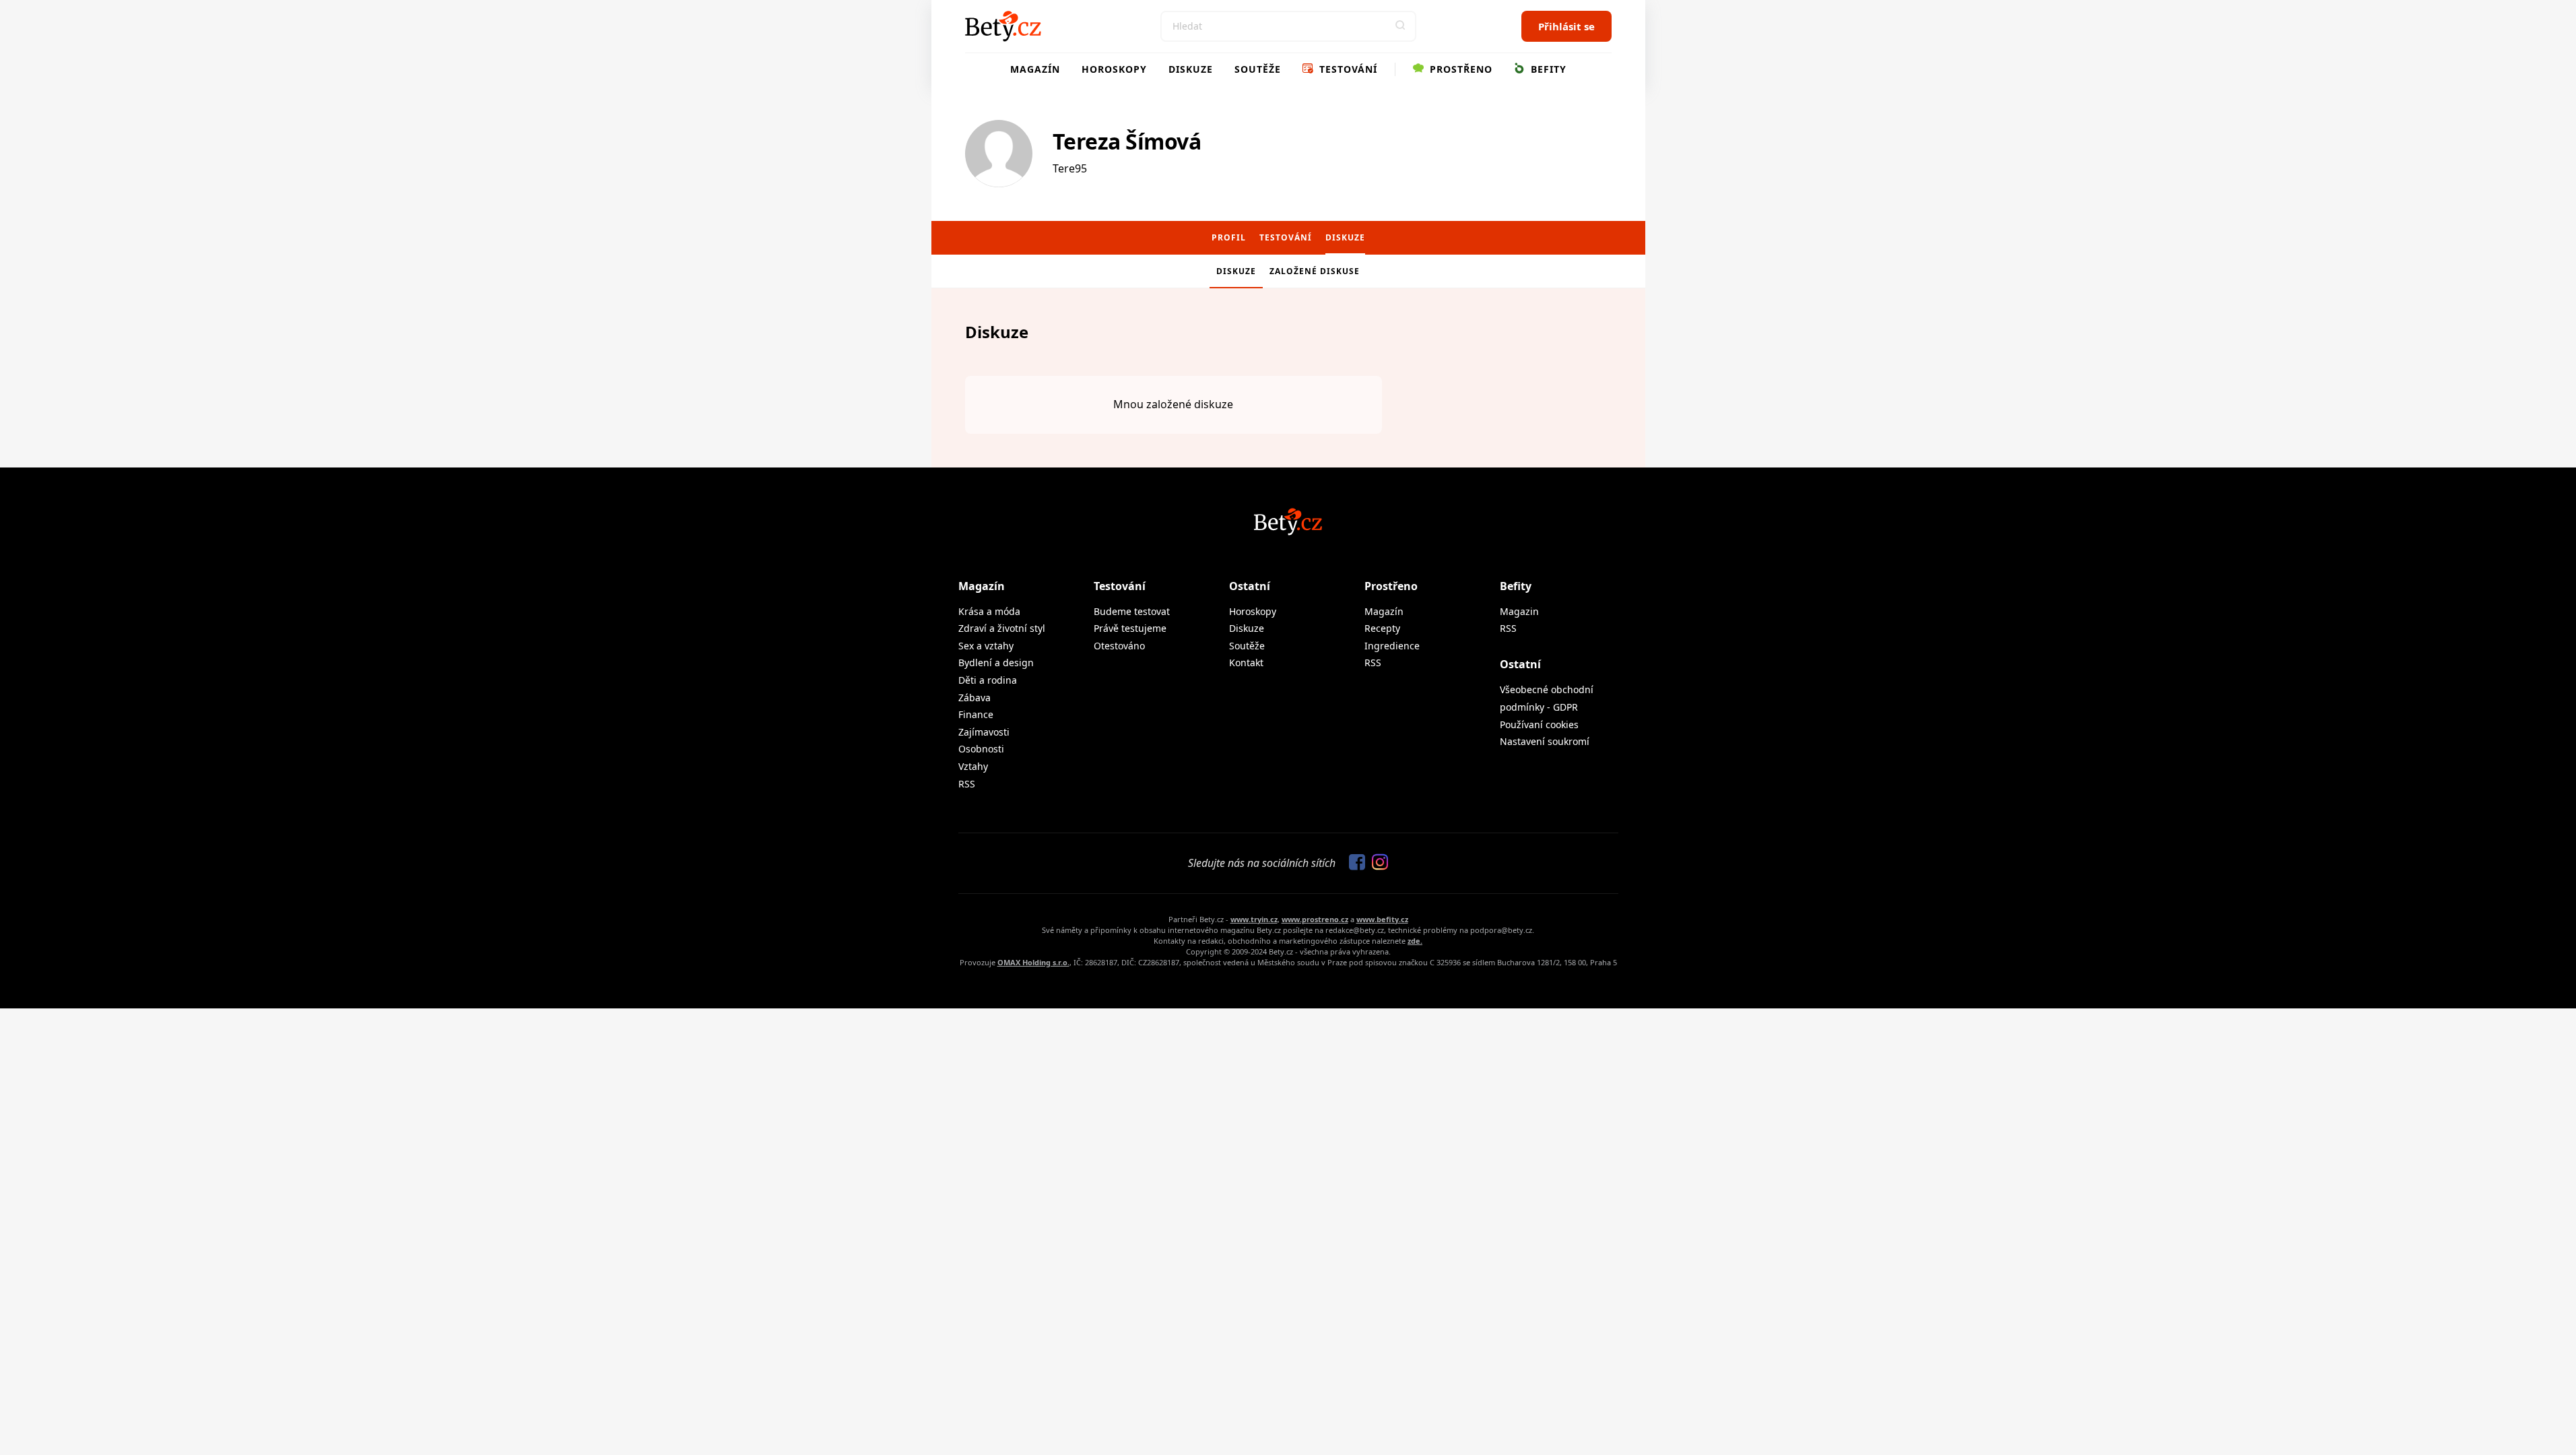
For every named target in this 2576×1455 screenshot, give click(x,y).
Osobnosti (981, 749)
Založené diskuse (1315, 271)
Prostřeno (1459, 69)
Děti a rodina (988, 680)
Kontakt (1246, 662)
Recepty (1382, 628)
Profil (1229, 237)
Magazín (1035, 69)
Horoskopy (1114, 69)
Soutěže (1258, 69)
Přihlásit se (1566, 26)
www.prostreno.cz (1315, 919)
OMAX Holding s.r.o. (1033, 962)
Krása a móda (989, 611)
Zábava (975, 698)
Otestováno (1119, 646)
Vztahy (973, 766)
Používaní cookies (1539, 724)
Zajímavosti (984, 732)
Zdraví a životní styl (1002, 628)
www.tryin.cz (1254, 919)
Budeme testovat (1132, 611)
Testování (1347, 69)
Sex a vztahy (986, 646)
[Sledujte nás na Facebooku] (1354, 863)
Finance (976, 714)
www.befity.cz (1382, 919)
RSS (967, 784)
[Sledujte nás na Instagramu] (1377, 863)
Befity (1547, 69)
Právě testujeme (1130, 628)
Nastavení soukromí (1545, 741)
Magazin (1519, 611)
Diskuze (1191, 69)
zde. (1415, 941)
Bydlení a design (996, 662)
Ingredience (1392, 646)
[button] (1401, 26)
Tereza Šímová (1127, 141)
